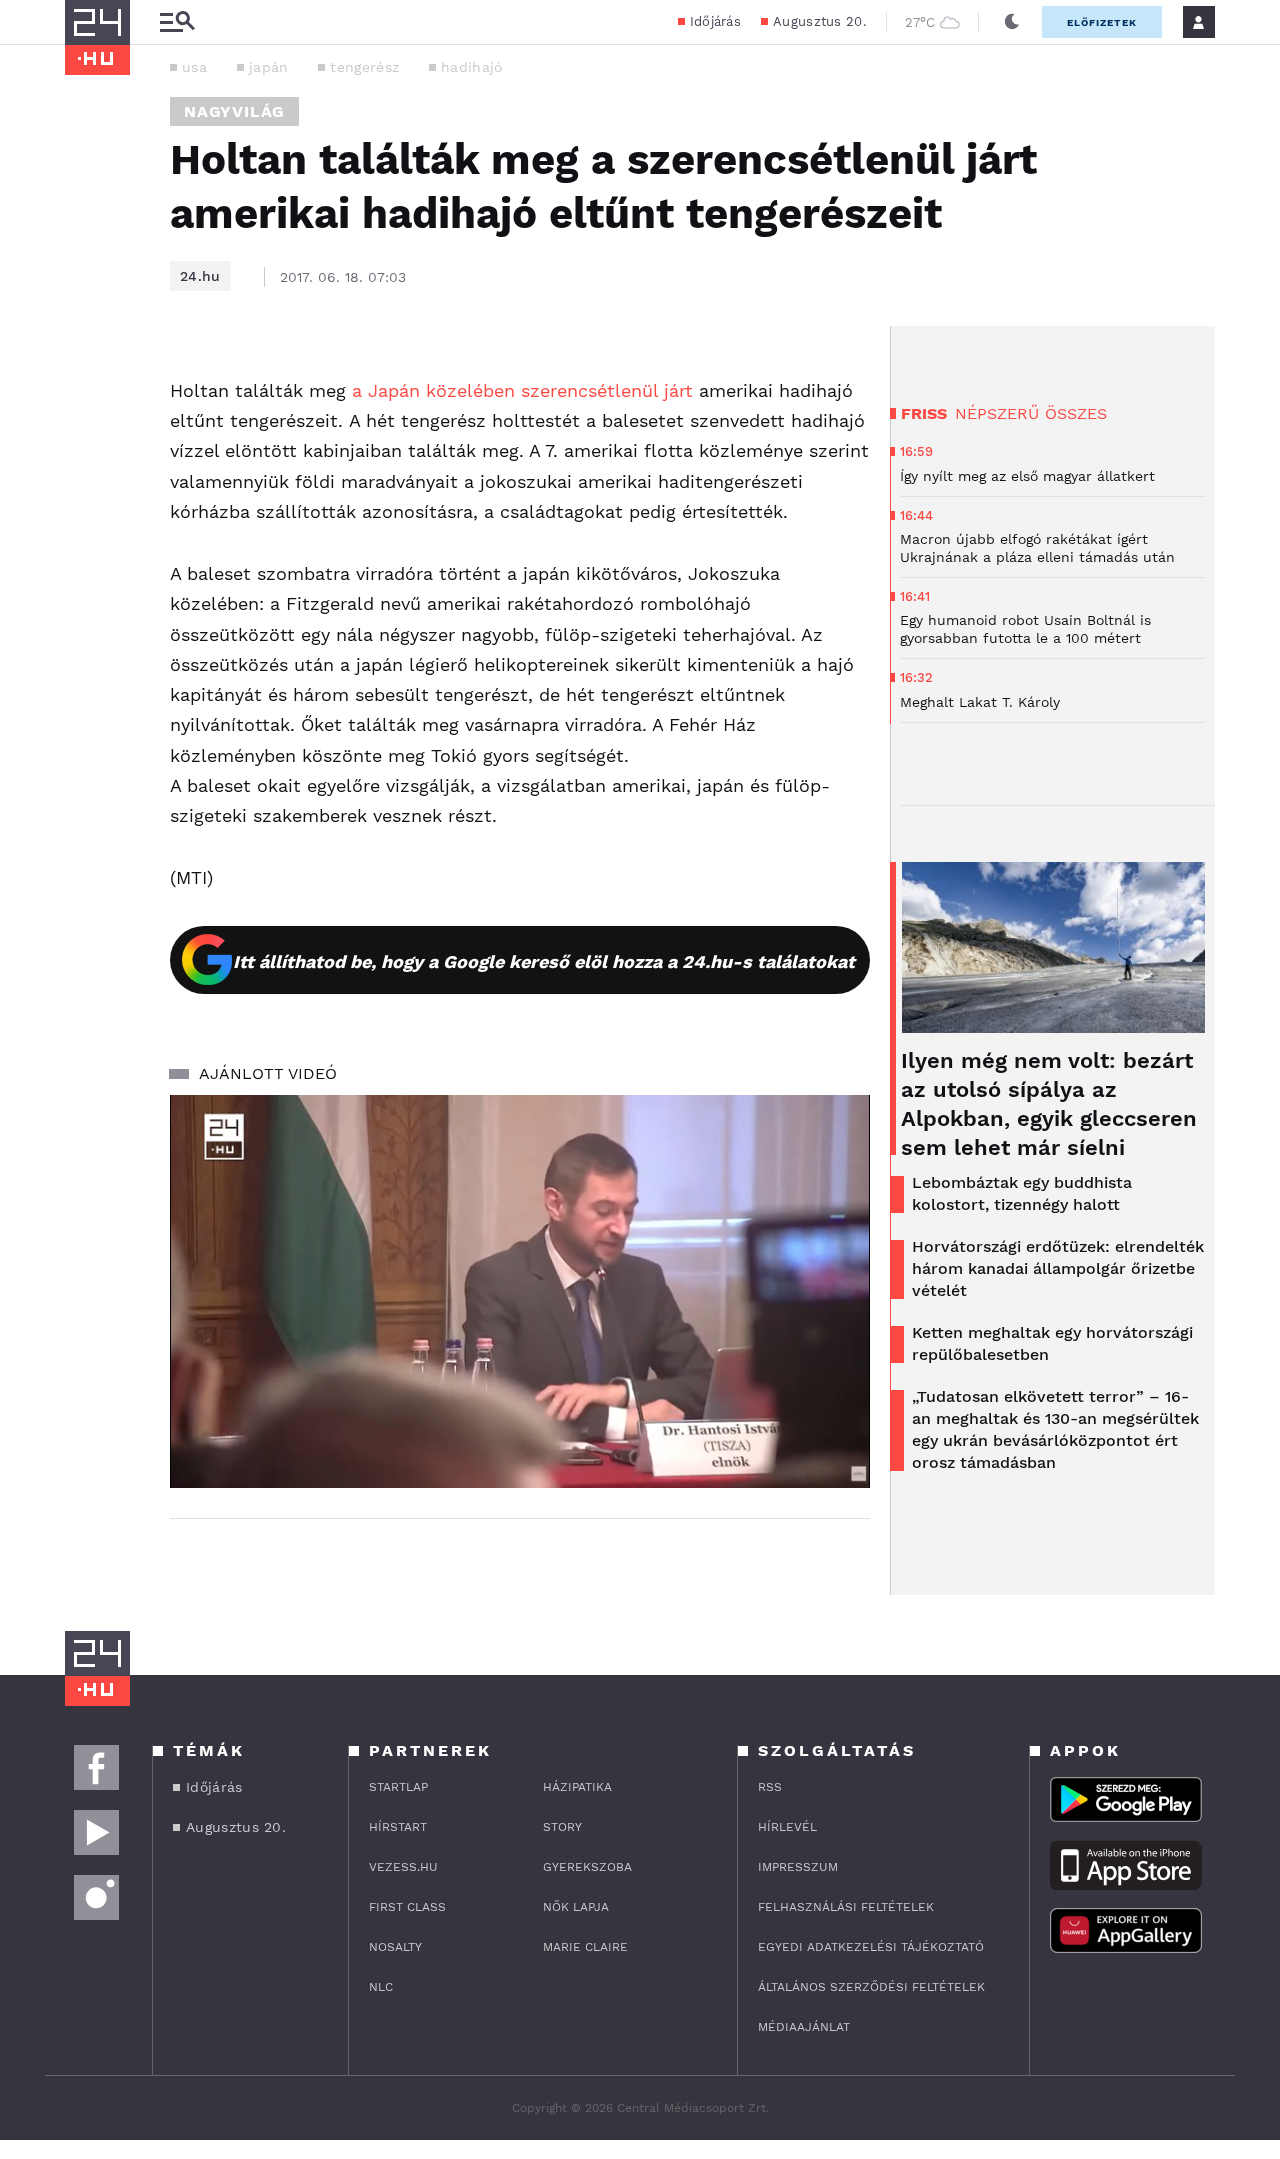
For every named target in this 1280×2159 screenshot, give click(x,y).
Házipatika (577, 1787)
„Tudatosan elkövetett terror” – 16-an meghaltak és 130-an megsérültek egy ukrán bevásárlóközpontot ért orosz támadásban (1055, 1429)
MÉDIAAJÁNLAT (804, 2027)
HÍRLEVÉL (787, 1827)
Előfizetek (1102, 22)
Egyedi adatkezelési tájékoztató (871, 1947)
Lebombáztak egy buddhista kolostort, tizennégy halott (1022, 1193)
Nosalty (395, 1947)
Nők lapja (576, 1907)
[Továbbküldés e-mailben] (87, 432)
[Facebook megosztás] (87, 378)
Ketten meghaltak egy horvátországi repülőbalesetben (1052, 1343)
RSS (770, 1787)
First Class (407, 1907)
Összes (1076, 413)
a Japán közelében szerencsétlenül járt (525, 390)
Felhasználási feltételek (846, 1907)
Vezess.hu (403, 1867)
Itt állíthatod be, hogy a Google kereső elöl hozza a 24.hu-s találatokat (544, 961)
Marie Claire (585, 1947)
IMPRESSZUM (798, 1867)
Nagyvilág (234, 111)
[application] (520, 1292)
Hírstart (398, 1827)
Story (562, 1827)
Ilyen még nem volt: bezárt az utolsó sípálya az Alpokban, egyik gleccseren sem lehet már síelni (1049, 1104)
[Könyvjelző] (87, 491)
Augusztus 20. (819, 21)
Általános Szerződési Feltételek (871, 1987)
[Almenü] (177, 22)
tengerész (364, 67)
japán (269, 67)
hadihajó (471, 67)
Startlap (398, 1787)
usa (194, 67)
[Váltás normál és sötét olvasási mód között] (1012, 22)
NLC (381, 1987)
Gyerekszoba (587, 1867)
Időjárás (715, 21)
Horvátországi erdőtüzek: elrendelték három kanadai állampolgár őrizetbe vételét (1058, 1268)
